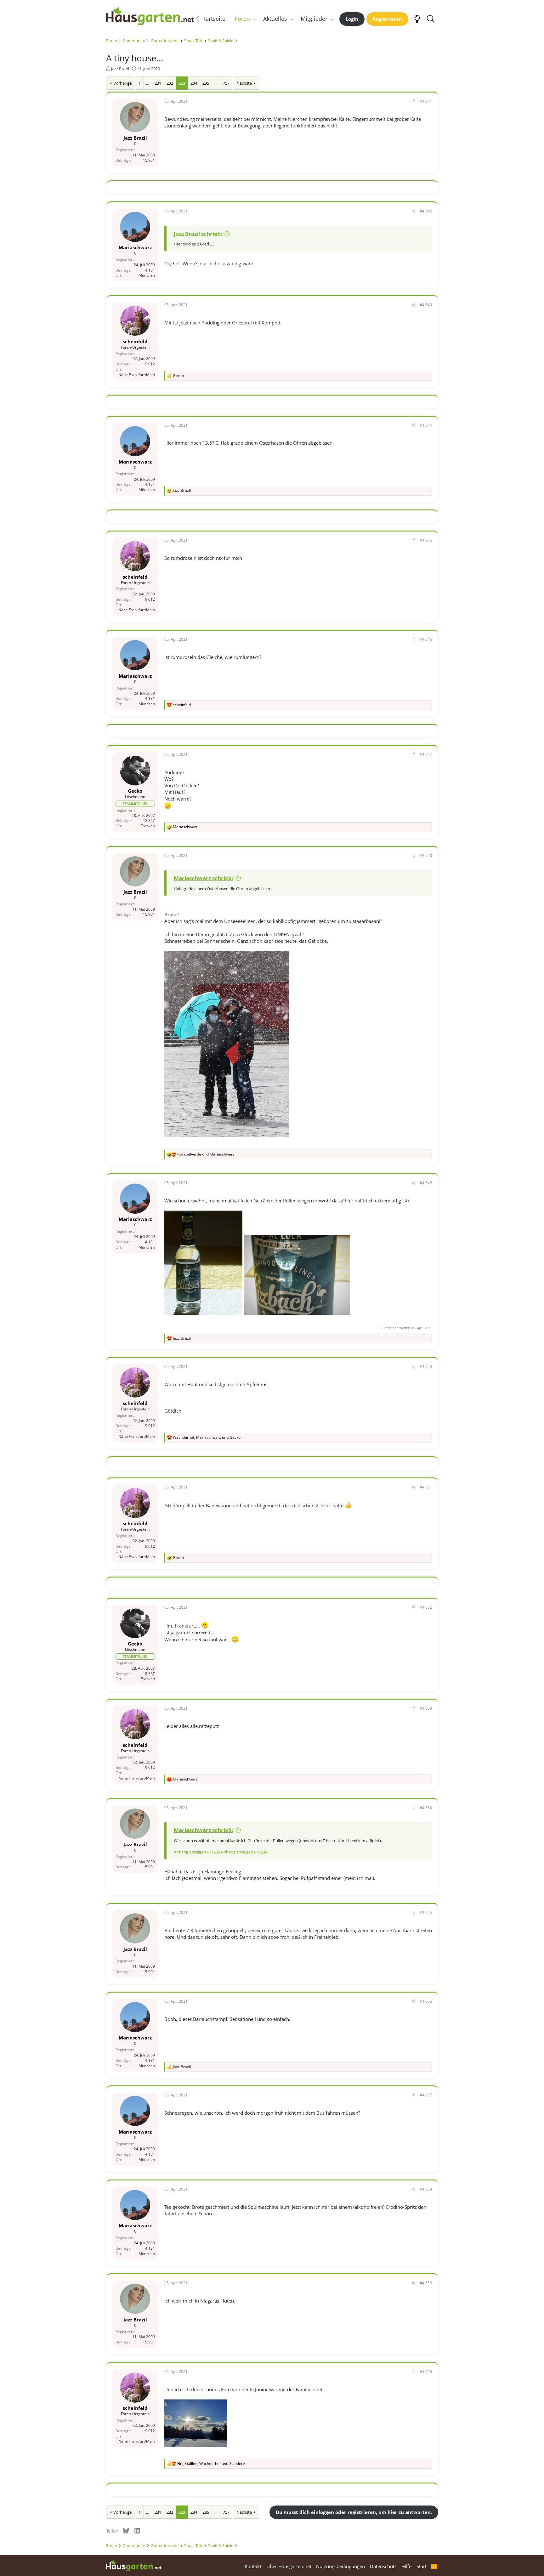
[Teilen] (413, 101)
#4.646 (426, 639)
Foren (242, 19)
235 (206, 83)
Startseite (213, 19)
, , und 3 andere (211, 2464)
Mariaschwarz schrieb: (204, 878)
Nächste (244, 83)
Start (422, 2566)
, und (207, 1437)
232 (170, 83)
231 (158, 83)
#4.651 (426, 1487)
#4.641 (426, 101)
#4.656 (426, 2001)
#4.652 (426, 1607)
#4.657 (426, 2095)
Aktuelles (275, 19)
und (206, 1154)
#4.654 (426, 1808)
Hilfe (406, 2566)
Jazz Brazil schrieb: (198, 234)
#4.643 (426, 305)
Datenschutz (383, 2566)
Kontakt (253, 2566)
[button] (255, 19)
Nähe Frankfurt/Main (137, 375)
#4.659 (426, 2283)
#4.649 (426, 1183)
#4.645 (426, 540)
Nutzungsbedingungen (340, 2566)
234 (194, 83)
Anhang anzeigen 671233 (197, 1852)
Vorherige (122, 83)
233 (182, 83)
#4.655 (426, 1912)
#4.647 (426, 754)
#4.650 (426, 1367)
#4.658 (426, 2189)
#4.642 (426, 211)
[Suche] (431, 19)
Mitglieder (314, 19)
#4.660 (426, 2372)
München (147, 275)
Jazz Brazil (120, 69)
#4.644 (426, 425)
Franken (148, 826)
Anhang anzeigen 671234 (244, 1852)
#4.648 (426, 855)
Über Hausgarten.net (289, 2566)
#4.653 (426, 1708)
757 (226, 83)
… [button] (148, 83)
